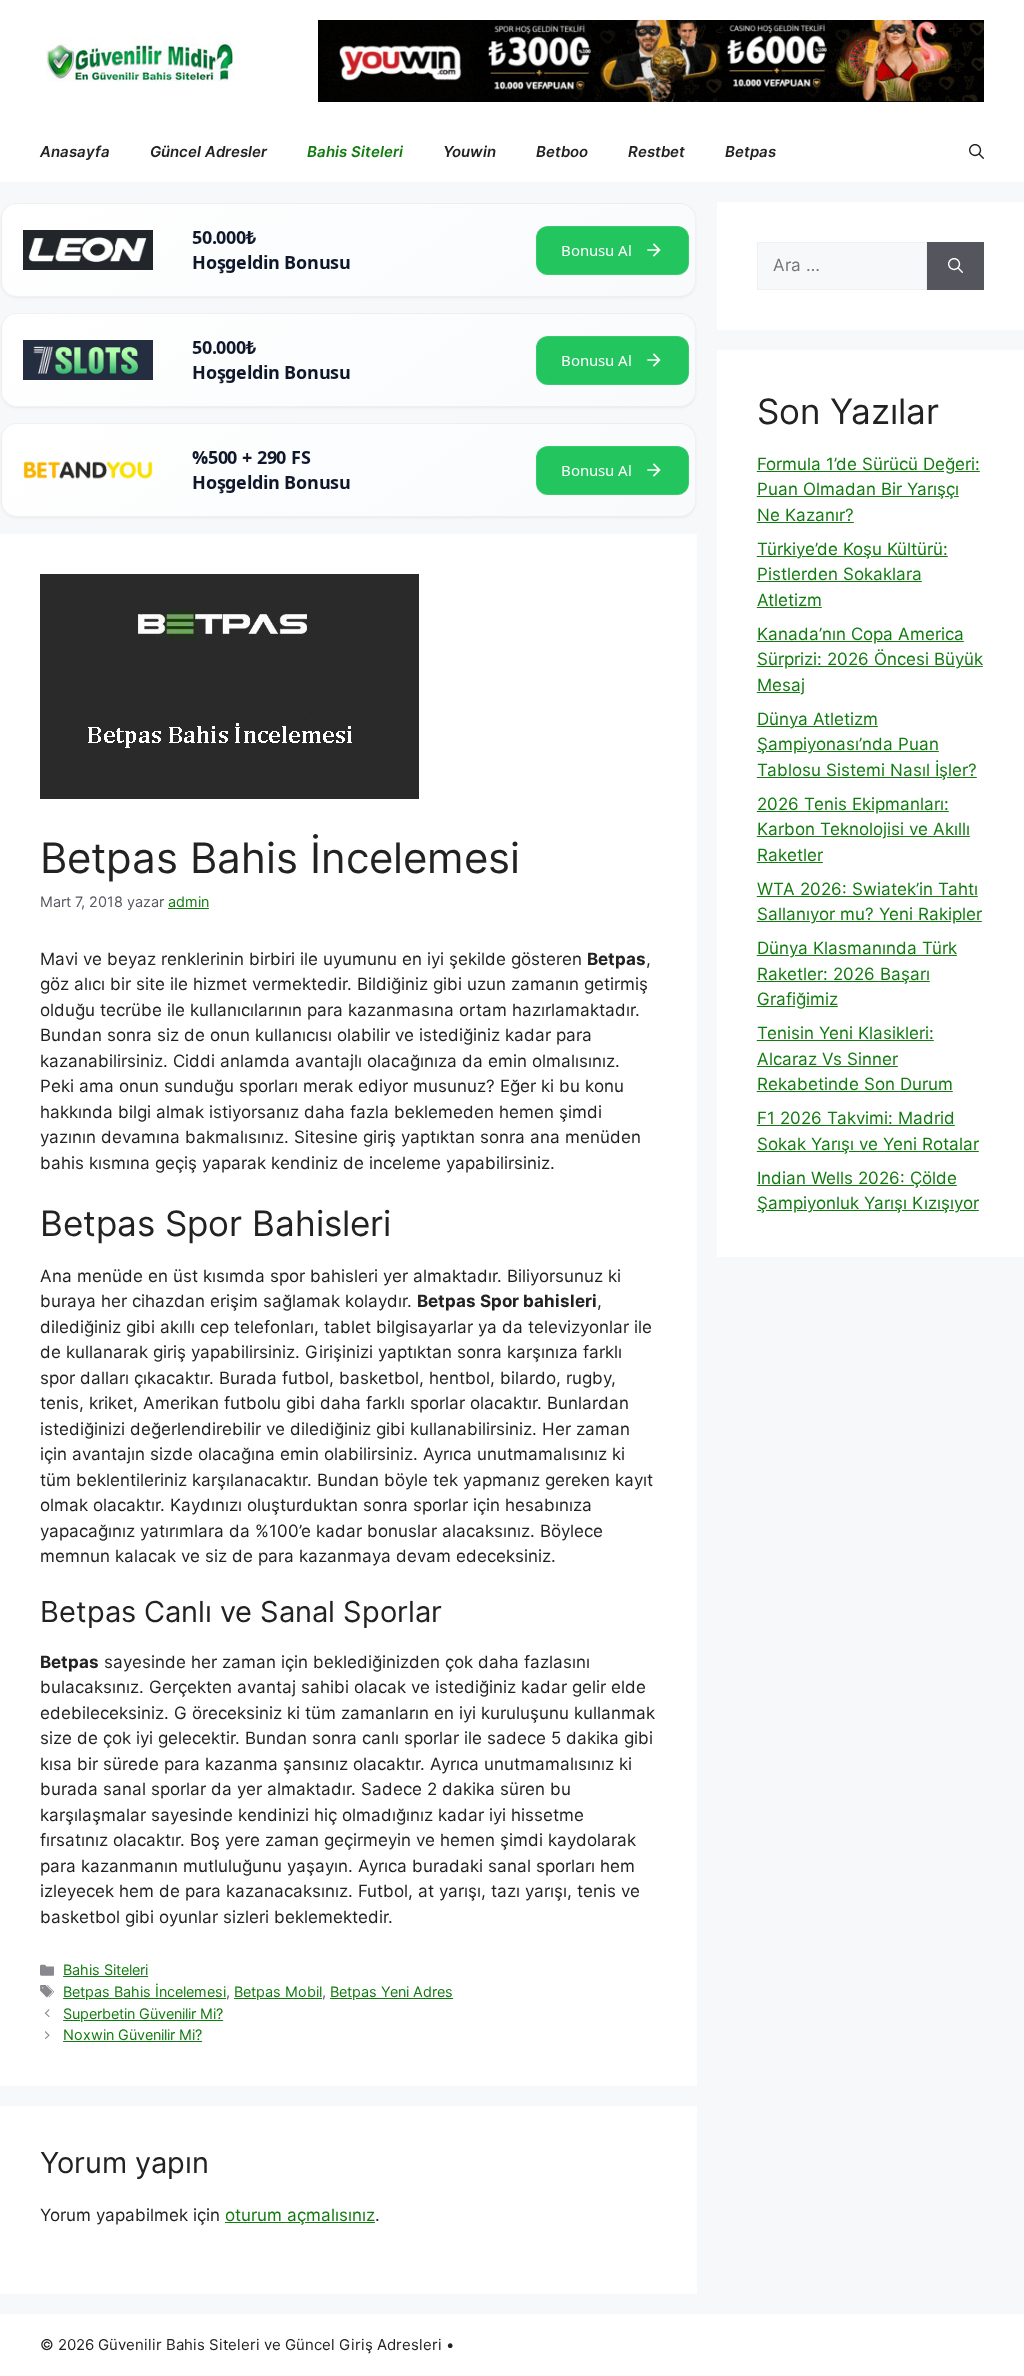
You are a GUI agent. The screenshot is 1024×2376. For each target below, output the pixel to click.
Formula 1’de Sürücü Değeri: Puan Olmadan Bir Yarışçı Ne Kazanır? (868, 489)
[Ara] (955, 266)
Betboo (562, 151)
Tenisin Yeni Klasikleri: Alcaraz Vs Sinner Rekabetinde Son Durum (855, 1058)
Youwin (469, 151)
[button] (976, 152)
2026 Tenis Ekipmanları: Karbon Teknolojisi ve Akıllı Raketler (863, 829)
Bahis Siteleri (355, 151)
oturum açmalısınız (300, 2215)
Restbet (656, 151)
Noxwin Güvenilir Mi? (132, 2034)
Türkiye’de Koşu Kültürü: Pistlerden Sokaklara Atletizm (852, 574)
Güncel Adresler (208, 151)
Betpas (750, 151)
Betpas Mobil (278, 1991)
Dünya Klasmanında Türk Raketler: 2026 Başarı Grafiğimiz (857, 973)
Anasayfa (75, 151)
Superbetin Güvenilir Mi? (143, 2013)
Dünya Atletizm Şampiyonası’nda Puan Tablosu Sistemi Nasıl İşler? (867, 744)
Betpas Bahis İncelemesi (144, 1991)
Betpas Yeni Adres (391, 1991)
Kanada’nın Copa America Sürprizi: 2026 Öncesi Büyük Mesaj (870, 659)
